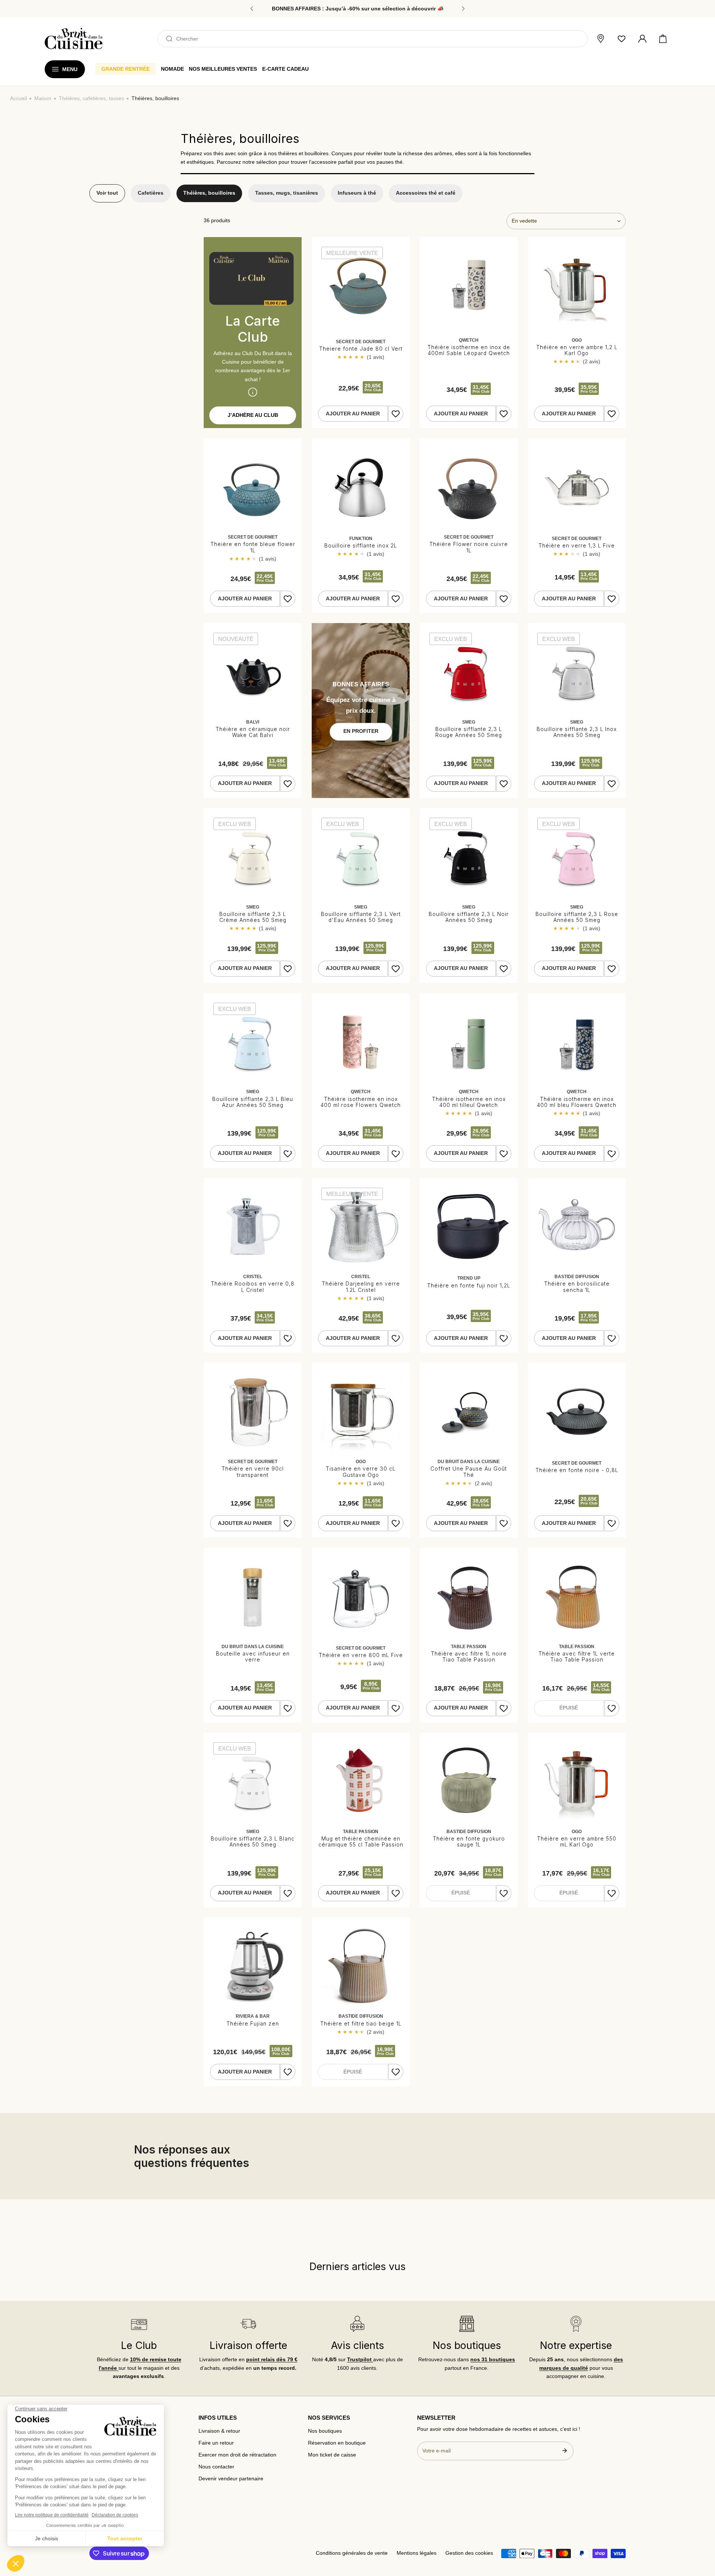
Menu (70, 69)
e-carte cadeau (285, 69)
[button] (663, 39)
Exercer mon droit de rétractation (237, 2455)
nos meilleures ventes (223, 69)
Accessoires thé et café (426, 193)
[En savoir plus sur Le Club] (139, 2324)
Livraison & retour (219, 2431)
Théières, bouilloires (209, 193)
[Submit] (564, 2451)
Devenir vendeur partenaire (231, 2479)
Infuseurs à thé (357, 193)
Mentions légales (417, 2553)
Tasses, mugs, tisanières (287, 193)
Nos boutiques (325, 2431)
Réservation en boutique (337, 2443)
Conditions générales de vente (352, 2553)
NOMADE (172, 69)
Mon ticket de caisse (332, 2455)
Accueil (18, 98)
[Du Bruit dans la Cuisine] (74, 39)
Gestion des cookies (469, 2553)
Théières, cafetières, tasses (91, 98)
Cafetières (151, 193)
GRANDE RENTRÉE (125, 69)
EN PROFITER (361, 731)
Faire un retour (216, 2443)
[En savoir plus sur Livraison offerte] (248, 2324)
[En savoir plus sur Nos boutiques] (467, 2324)
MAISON (43, 98)
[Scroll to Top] (702, 2537)
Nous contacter (216, 2467)
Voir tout (107, 193)
